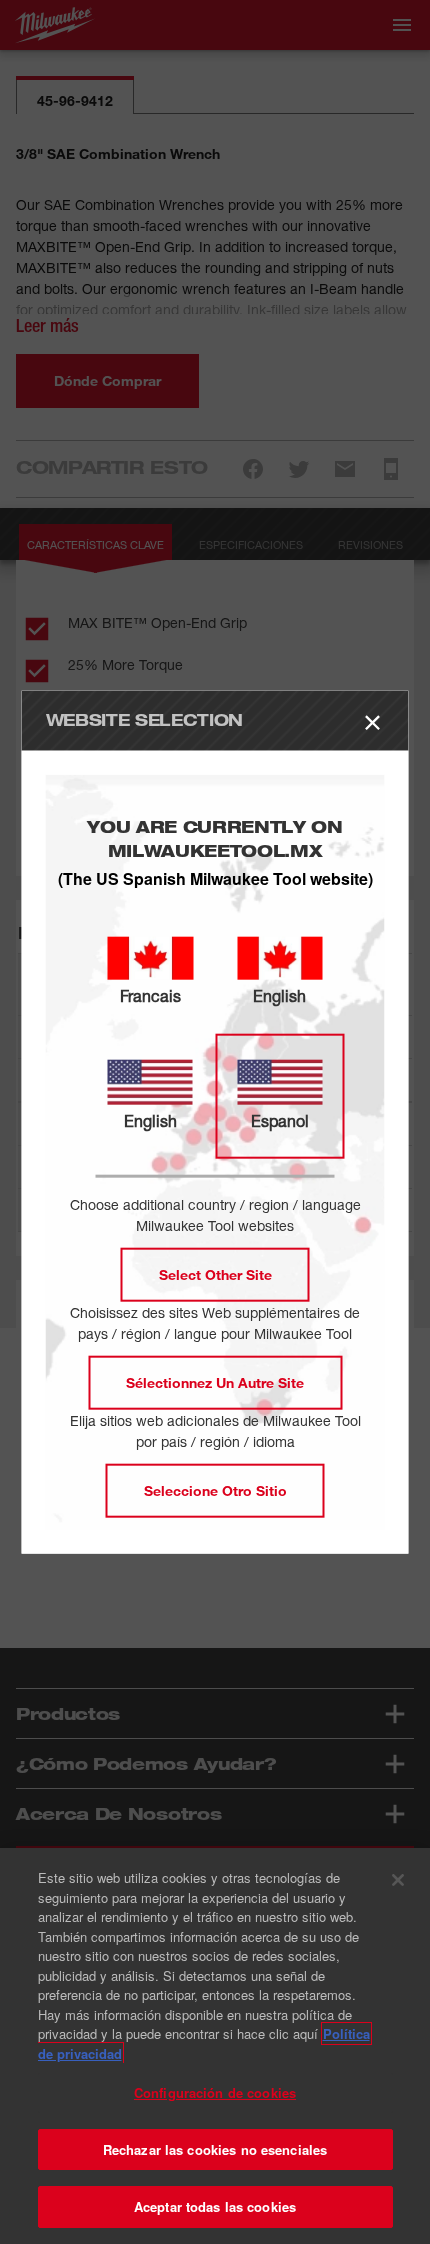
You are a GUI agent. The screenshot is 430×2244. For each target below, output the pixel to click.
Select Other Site (215, 1273)
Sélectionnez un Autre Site (215, 1381)
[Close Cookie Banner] (398, 1880)
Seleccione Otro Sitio (215, 1489)
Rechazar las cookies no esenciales (215, 2149)
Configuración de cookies (215, 2092)
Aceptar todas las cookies (215, 2206)
